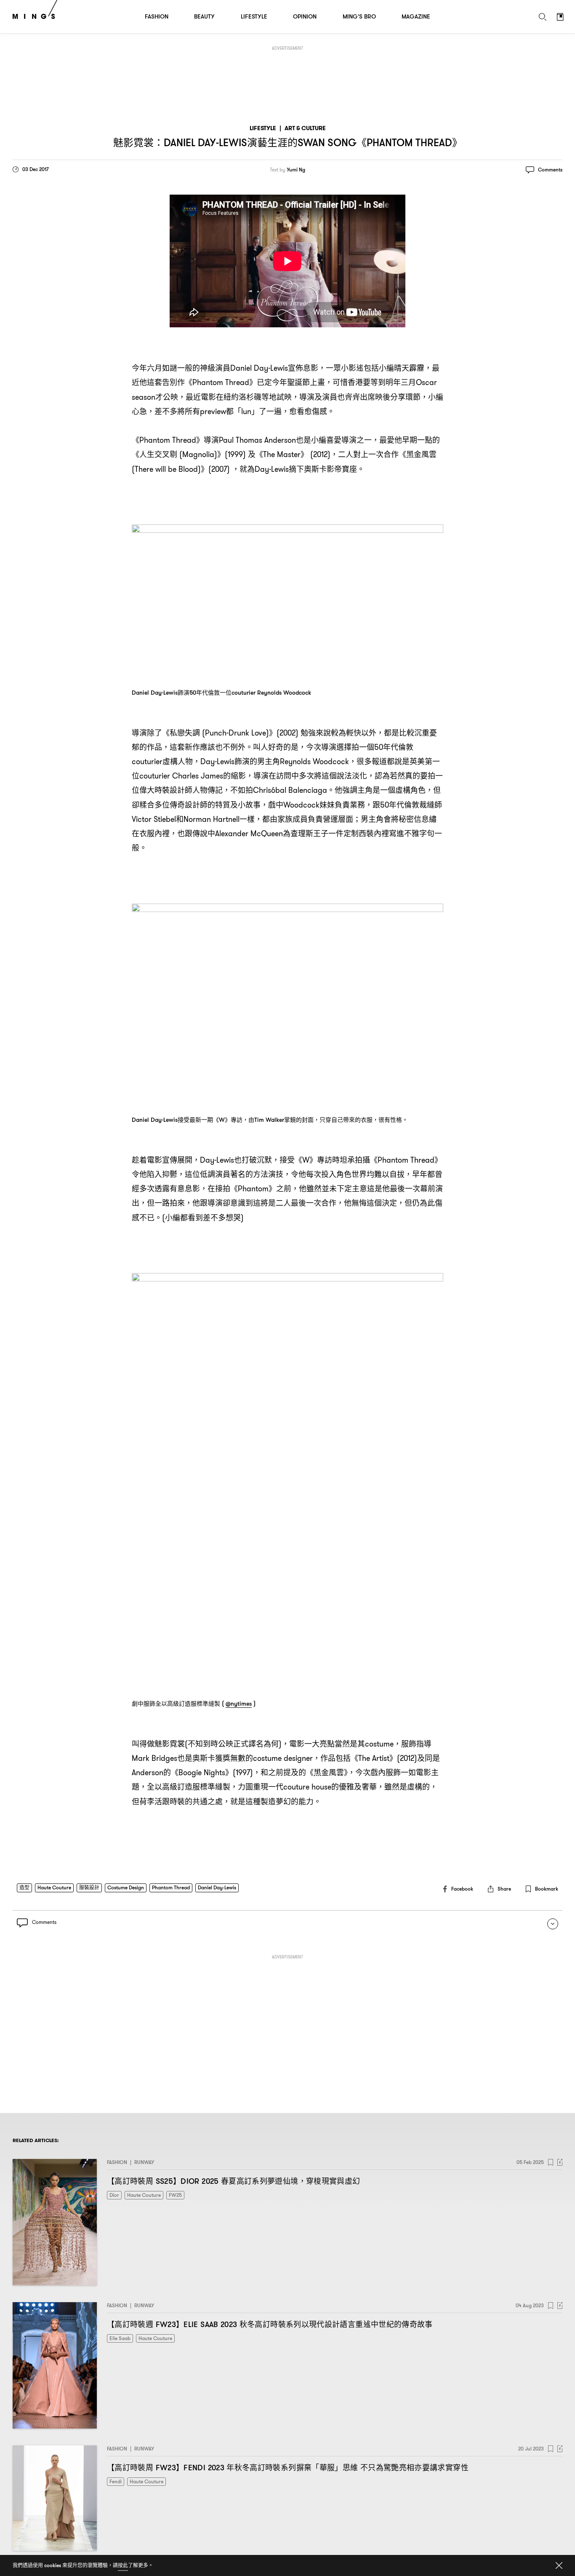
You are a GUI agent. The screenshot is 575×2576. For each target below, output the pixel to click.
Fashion (117, 2162)
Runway (144, 2162)
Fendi (116, 2481)
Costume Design (126, 1887)
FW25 (175, 2195)
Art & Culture (305, 128)
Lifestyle (263, 128)
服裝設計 (89, 1887)
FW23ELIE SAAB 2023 (270, 2324)
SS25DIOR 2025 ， (233, 2181)
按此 (123, 2565)
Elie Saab (120, 2338)
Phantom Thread (171, 1887)
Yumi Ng (296, 170)
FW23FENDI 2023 (288, 2468)
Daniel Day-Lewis (217, 1887)
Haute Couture (54, 1887)
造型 (24, 1887)
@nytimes (239, 1704)
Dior (114, 2195)
